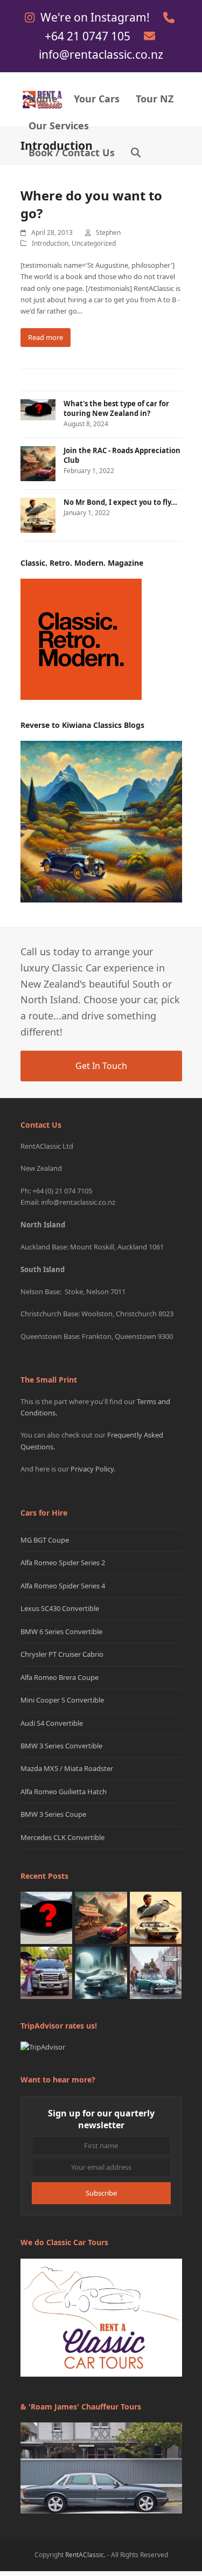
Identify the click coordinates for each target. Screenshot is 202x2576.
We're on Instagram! (96, 17)
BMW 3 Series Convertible (61, 1746)
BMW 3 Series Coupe (53, 1814)
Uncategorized (94, 243)
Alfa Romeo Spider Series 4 (63, 1586)
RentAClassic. (85, 2555)
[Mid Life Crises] (156, 1972)
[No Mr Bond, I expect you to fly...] (156, 1917)
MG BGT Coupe (45, 1540)
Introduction (50, 243)
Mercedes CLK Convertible (62, 1837)
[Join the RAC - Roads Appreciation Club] (101, 1917)
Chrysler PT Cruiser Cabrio (62, 1654)
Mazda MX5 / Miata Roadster (67, 1768)
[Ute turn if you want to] (47, 1972)
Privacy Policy (92, 1469)
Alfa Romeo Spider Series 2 (63, 1563)
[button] (136, 154)
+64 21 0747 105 (89, 36)
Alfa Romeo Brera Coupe (60, 1677)
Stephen (108, 232)
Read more (46, 337)
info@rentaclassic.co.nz (101, 54)
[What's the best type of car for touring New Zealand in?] (47, 1917)
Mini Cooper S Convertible (62, 1700)
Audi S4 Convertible (52, 1723)
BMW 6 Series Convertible (61, 1631)
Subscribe (101, 2193)
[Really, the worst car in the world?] (101, 1972)
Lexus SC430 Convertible (60, 1608)
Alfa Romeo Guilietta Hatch (64, 1792)
